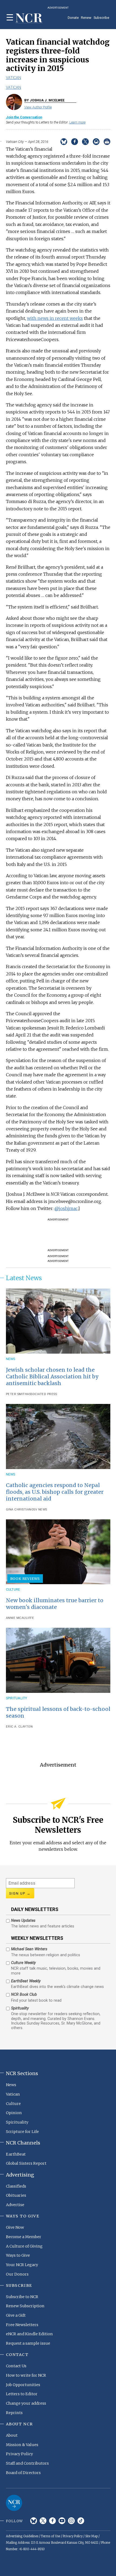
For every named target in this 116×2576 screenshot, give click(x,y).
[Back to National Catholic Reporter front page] (29, 18)
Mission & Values (22, 2445)
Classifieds (16, 2186)
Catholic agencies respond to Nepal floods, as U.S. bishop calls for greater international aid (55, 1492)
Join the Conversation (24, 117)
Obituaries (16, 2195)
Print (107, 142)
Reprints (14, 2413)
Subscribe (101, 18)
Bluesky (34, 2521)
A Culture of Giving (24, 2246)
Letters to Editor (22, 2394)
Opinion (14, 2113)
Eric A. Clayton (19, 1727)
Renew (86, 18)
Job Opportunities (23, 2385)
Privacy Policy (19, 2454)
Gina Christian (19, 1510)
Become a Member (24, 2237)
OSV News (39, 1510)
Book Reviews (25, 1579)
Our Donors (17, 2274)
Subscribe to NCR (22, 2297)
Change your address (26, 2403)
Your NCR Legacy (22, 2265)
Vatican (13, 78)
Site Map (91, 2536)
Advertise (15, 2205)
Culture (13, 1589)
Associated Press (42, 1394)
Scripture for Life (22, 2132)
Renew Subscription (25, 2306)
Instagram (71, 2521)
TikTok (81, 2521)
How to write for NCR (26, 2375)
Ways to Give (18, 2255)
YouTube (62, 2521)
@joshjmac (66, 1208)
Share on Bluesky (64, 142)
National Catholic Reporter (14, 2503)
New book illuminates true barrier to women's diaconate (55, 1604)
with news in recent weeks (55, 318)
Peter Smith (17, 1394)
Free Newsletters (22, 2325)
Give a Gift (16, 2315)
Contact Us (16, 2366)
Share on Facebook (75, 142)
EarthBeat (16, 2154)
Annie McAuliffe (20, 1618)
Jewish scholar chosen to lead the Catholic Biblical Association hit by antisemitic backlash (52, 1377)
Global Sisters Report (26, 2163)
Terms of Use (51, 2536)
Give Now (15, 2227)
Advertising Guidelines (22, 2536)
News (11, 1359)
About (12, 2435)
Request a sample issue (28, 2343)
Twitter (43, 2521)
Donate (73, 18)
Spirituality (17, 1698)
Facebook (52, 2521)
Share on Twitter (85, 142)
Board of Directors (23, 2473)
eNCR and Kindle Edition (29, 2334)
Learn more (77, 122)
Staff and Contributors (27, 2463)
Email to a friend (96, 142)
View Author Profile (38, 107)
